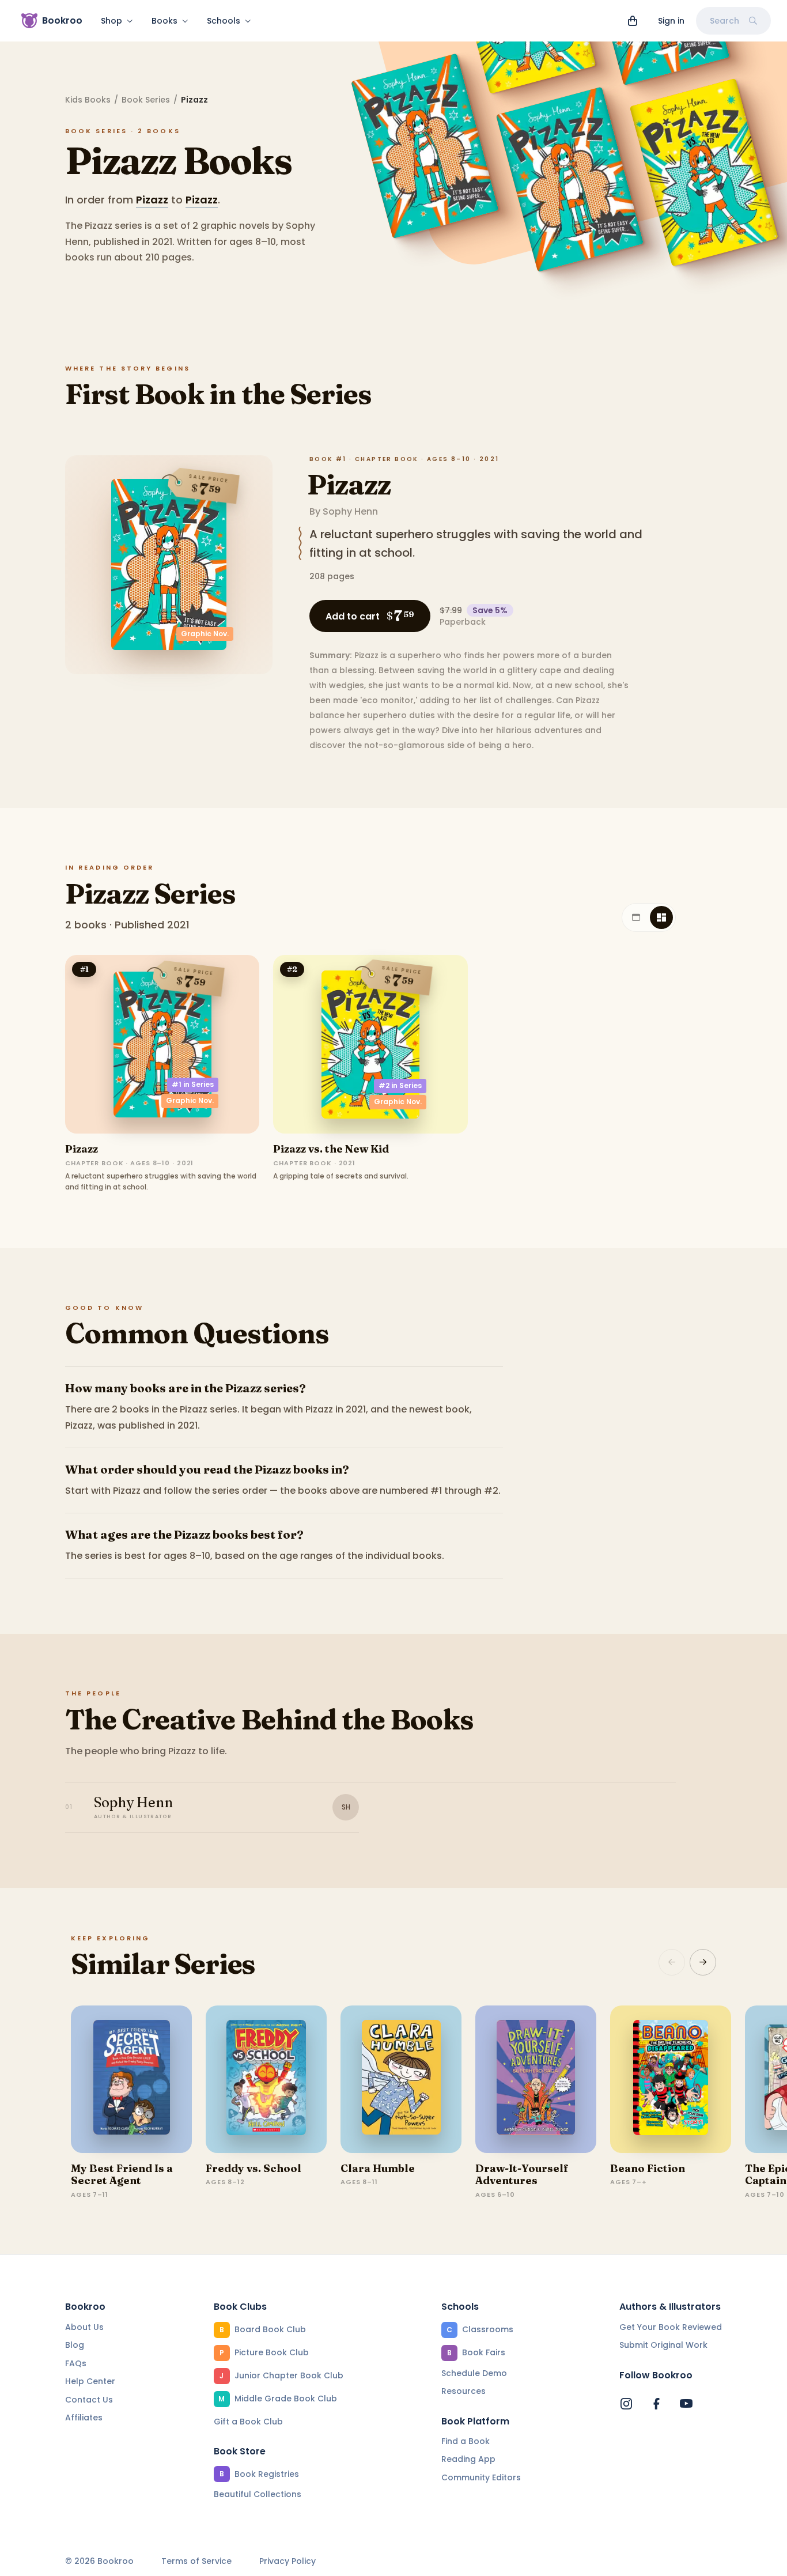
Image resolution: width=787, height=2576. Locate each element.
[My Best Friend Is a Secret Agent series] (131, 2079)
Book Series (146, 100)
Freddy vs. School (253, 2168)
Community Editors (481, 2477)
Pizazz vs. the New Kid (331, 1149)
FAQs (76, 2363)
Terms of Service (196, 2561)
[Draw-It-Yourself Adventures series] (536, 2079)
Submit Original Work (663, 2345)
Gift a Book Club (248, 2422)
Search (724, 21)
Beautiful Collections (258, 2494)
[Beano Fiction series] (671, 2079)
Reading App (468, 2459)
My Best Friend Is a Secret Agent (122, 2175)
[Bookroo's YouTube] (686, 2404)
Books (164, 21)
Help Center (90, 2381)
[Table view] (636, 917)
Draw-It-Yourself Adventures (522, 2175)
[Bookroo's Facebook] (656, 2404)
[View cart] (633, 21)
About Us (84, 2327)
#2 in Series (400, 1085)
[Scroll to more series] (703, 1962)
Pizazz (152, 200)
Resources (464, 2391)
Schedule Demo (474, 2373)
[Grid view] (661, 917)
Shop (111, 21)
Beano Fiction (648, 2168)
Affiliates (84, 2418)
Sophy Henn (350, 511)
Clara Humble (378, 2168)
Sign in (671, 21)
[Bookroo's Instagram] (626, 2404)
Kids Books (88, 100)
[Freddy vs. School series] (266, 2079)
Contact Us (89, 2400)
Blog (75, 2345)
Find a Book (466, 2441)
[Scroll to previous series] (672, 1962)
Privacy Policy (287, 2561)
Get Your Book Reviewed (671, 2327)
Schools (224, 21)
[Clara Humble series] (401, 2079)
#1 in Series (193, 1084)
